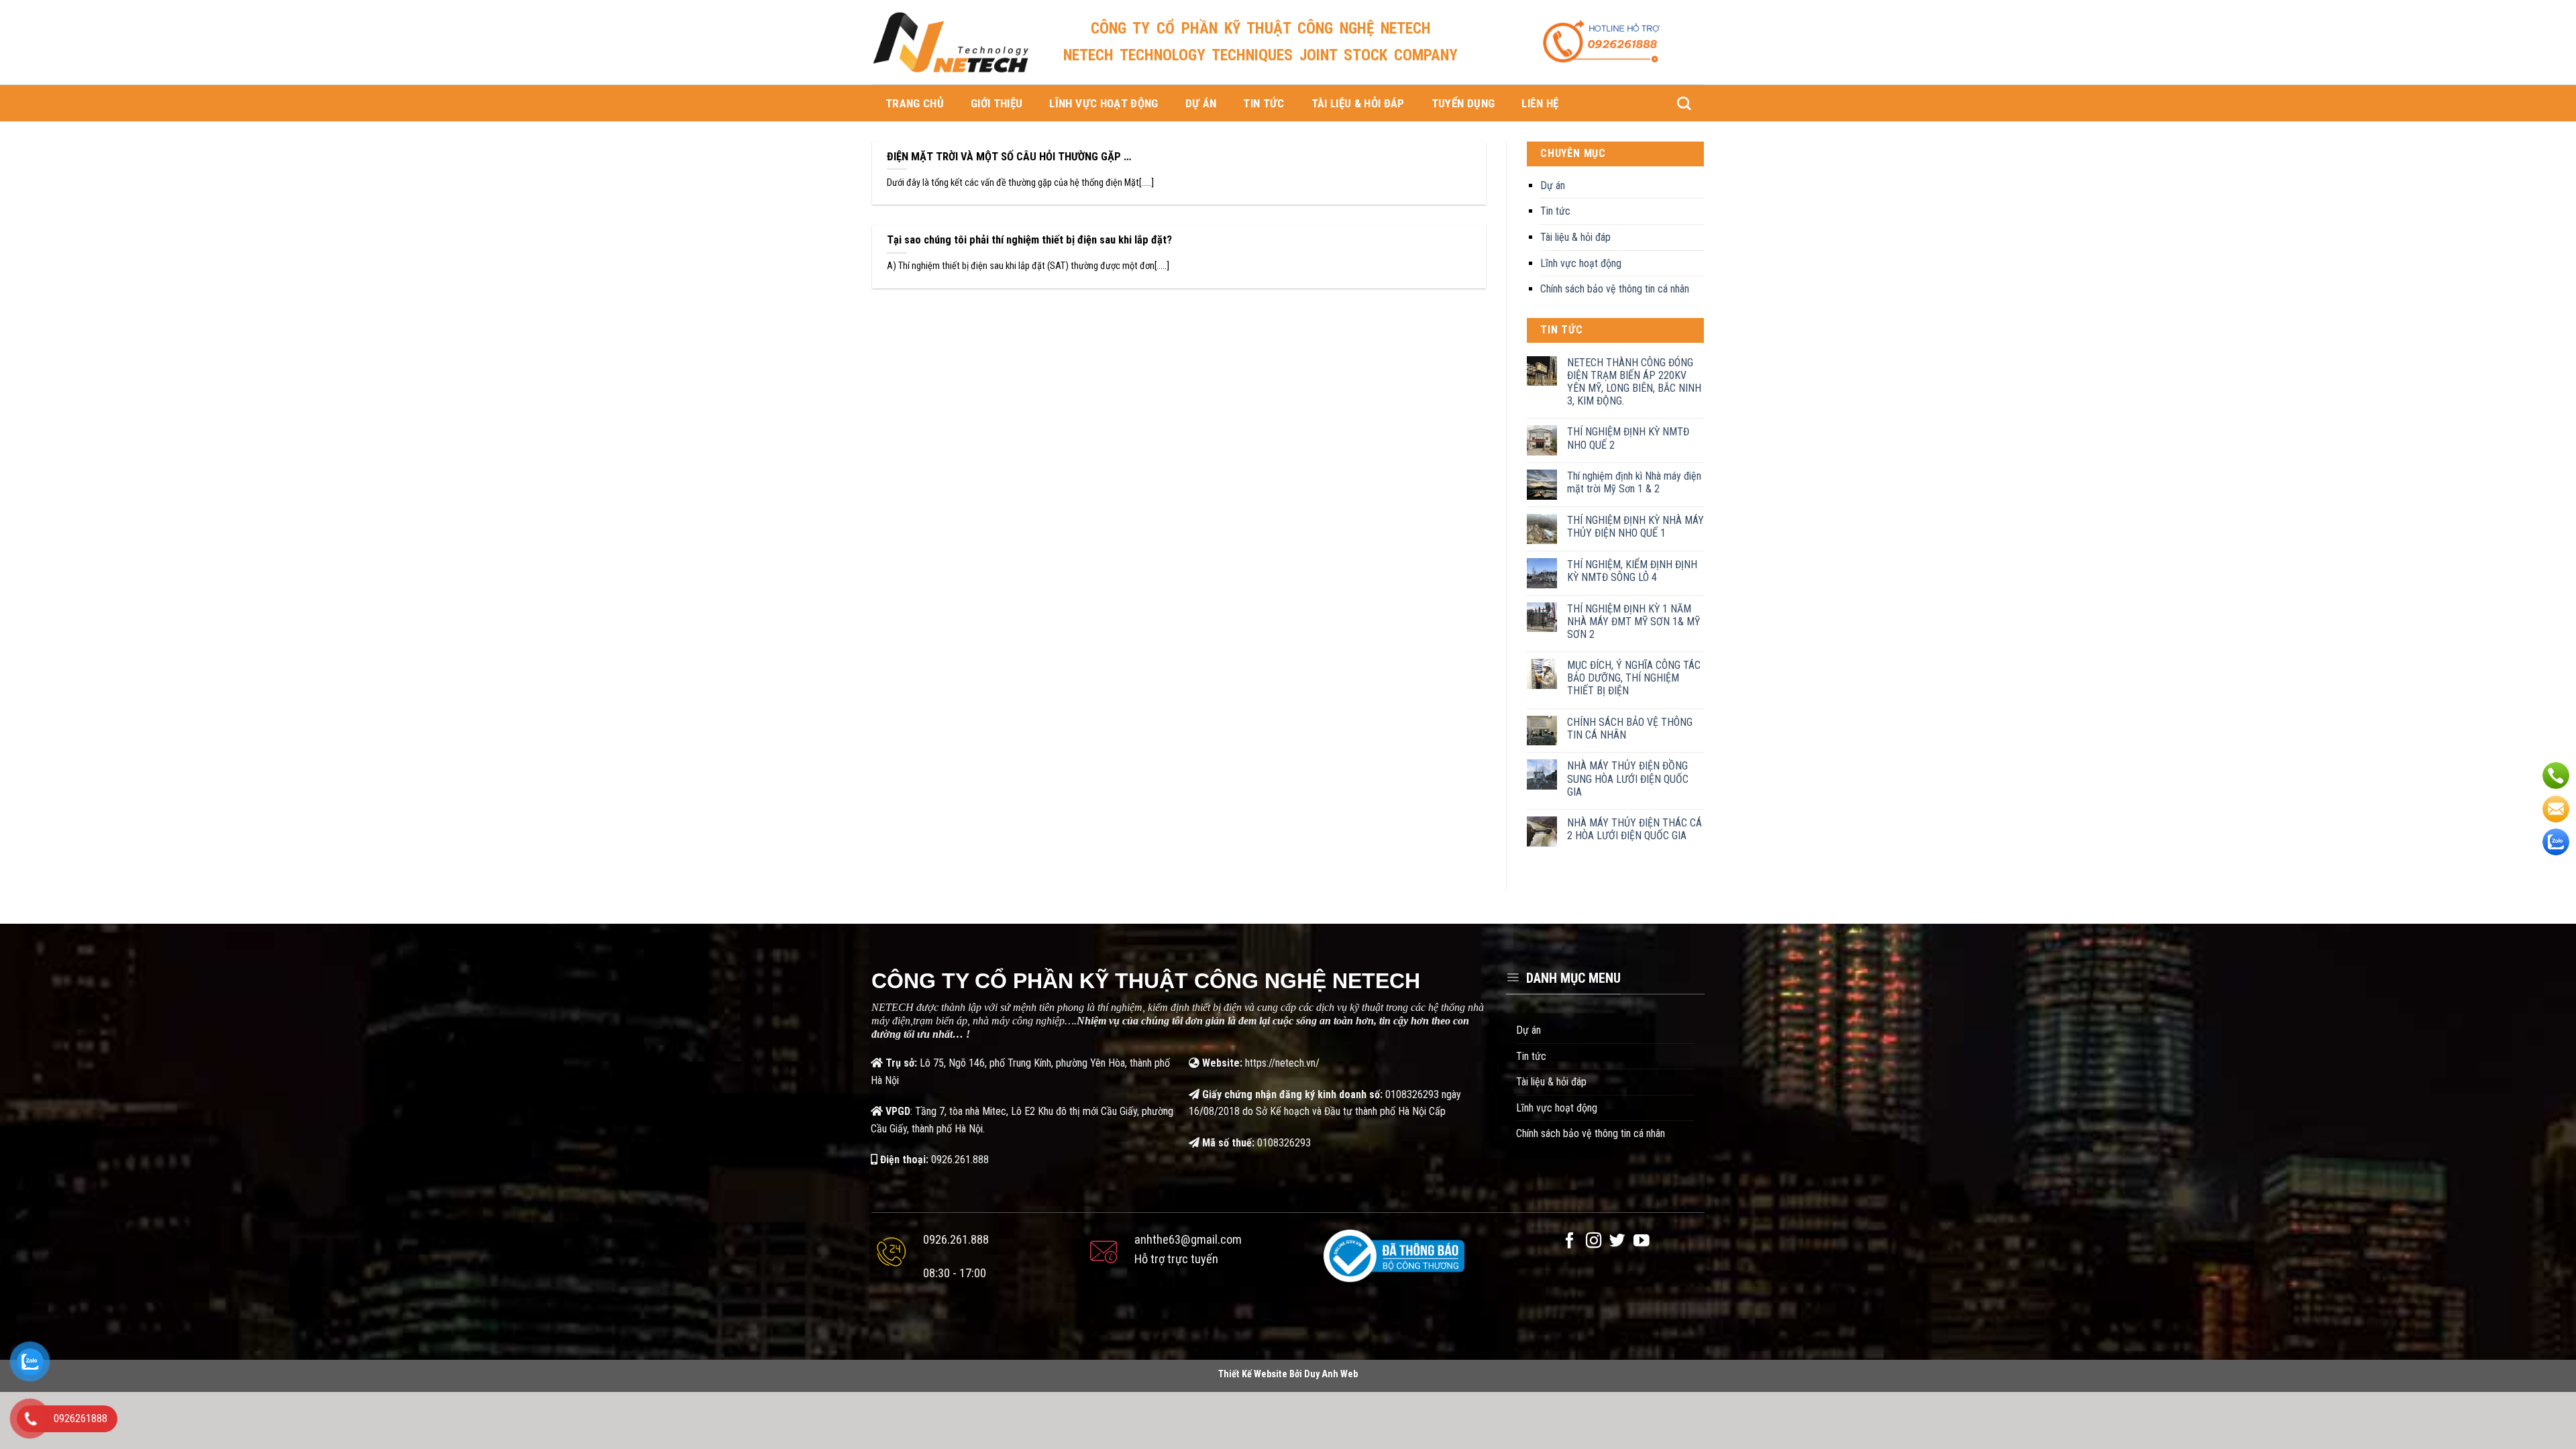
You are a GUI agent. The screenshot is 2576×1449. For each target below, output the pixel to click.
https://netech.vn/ (1282, 1063)
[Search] (1684, 103)
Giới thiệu (997, 103)
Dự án (1201, 103)
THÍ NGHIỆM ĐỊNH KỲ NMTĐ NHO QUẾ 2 (1628, 438)
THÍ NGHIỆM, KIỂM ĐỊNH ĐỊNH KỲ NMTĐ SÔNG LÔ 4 (1632, 571)
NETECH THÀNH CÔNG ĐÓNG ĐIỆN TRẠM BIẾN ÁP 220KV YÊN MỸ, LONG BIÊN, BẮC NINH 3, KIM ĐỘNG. (1634, 382)
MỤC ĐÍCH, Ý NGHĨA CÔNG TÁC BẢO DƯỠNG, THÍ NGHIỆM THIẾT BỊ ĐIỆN (1634, 678)
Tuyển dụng (1463, 103)
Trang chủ (915, 103)
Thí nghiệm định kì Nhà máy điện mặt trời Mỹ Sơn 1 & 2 (1634, 482)
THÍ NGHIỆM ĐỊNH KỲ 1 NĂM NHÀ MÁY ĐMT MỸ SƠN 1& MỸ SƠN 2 (1633, 622)
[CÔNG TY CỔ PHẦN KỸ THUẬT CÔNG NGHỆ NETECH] (951, 42)
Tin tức (1264, 103)
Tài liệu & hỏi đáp (1358, 103)
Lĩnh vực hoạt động (1104, 103)
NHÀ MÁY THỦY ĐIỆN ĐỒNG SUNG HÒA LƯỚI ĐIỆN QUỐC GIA (1628, 779)
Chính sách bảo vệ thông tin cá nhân (1615, 289)
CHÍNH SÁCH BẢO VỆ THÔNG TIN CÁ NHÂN (1630, 729)
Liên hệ (1540, 103)
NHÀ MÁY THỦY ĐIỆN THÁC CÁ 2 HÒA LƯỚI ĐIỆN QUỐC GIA (1634, 829)
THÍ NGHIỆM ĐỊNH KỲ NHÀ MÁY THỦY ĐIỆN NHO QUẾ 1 (1635, 527)
